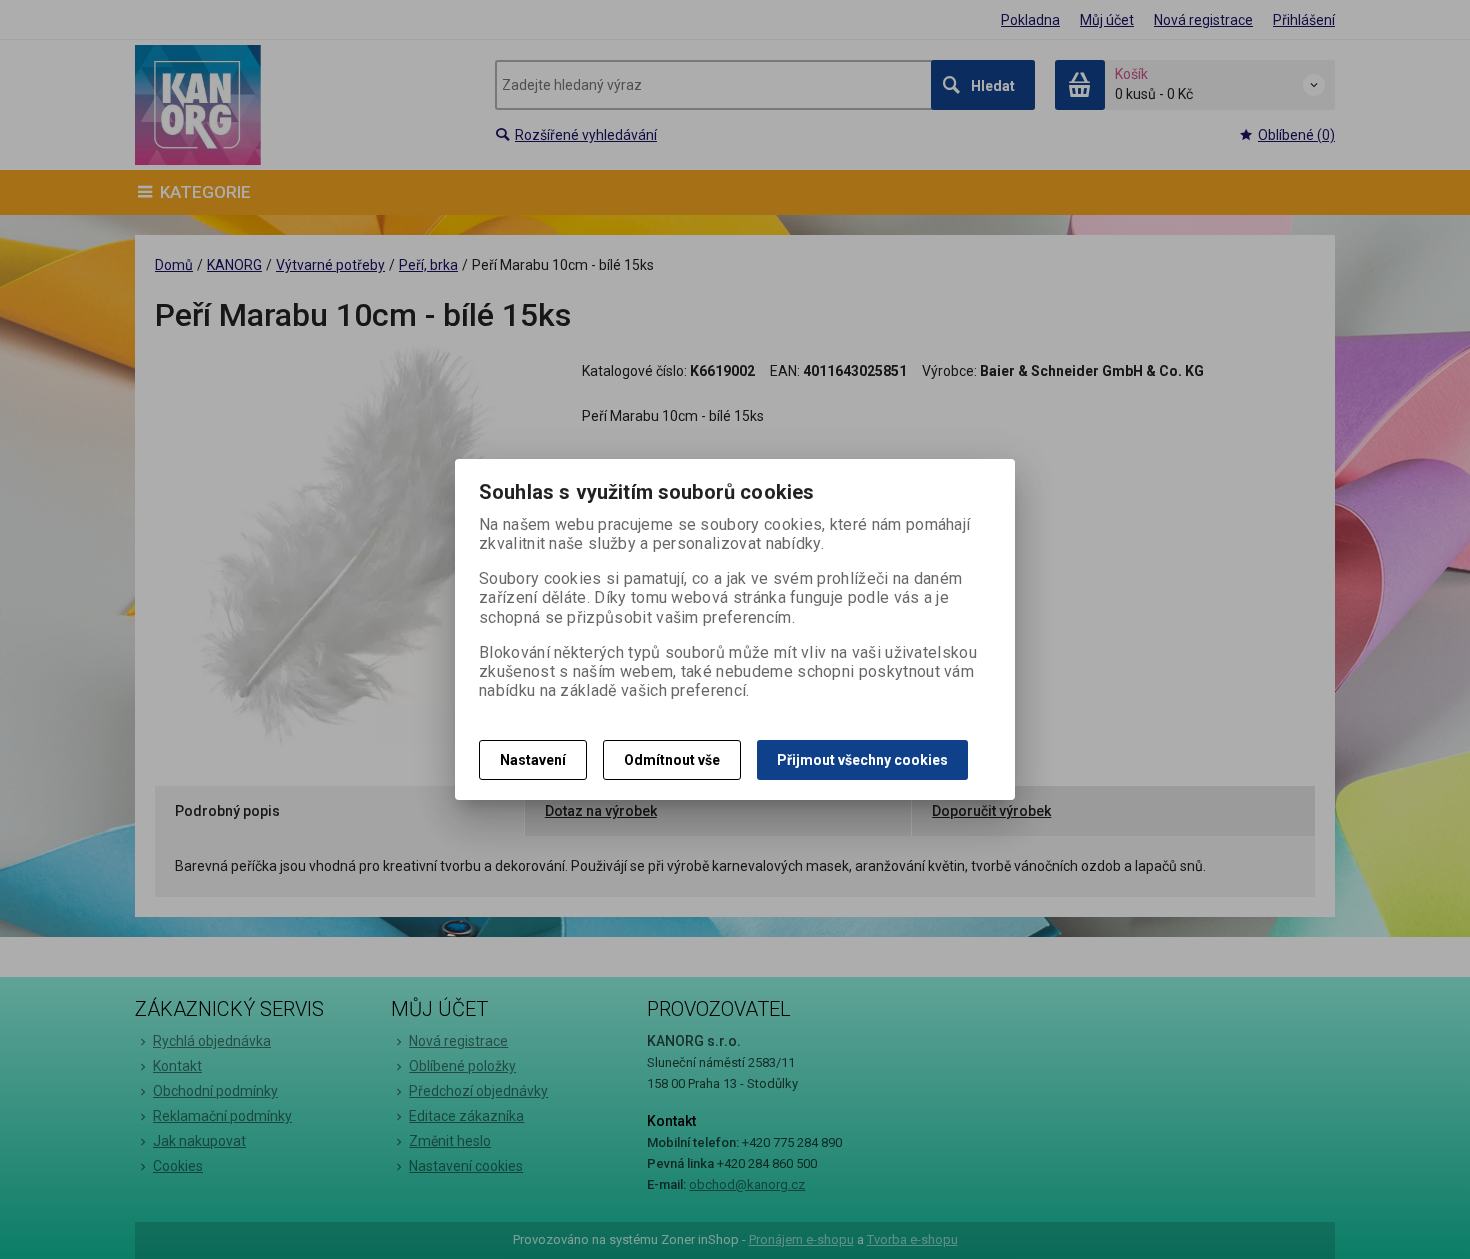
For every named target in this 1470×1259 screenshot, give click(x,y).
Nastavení (533, 760)
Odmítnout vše (672, 760)
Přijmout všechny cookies (862, 760)
